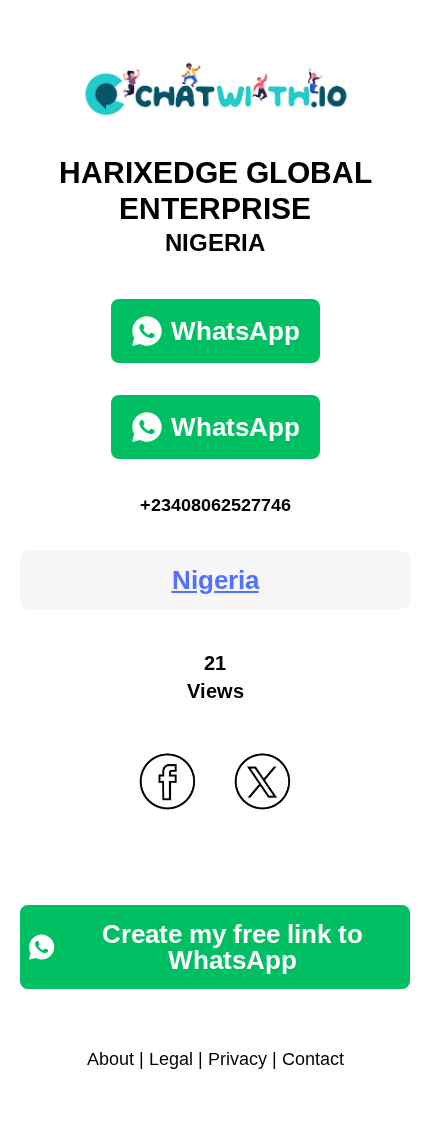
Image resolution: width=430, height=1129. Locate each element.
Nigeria (215, 580)
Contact (313, 1059)
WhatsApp (235, 331)
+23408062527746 (215, 505)
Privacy (237, 1059)
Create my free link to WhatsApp (232, 947)
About (110, 1059)
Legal (171, 1059)
